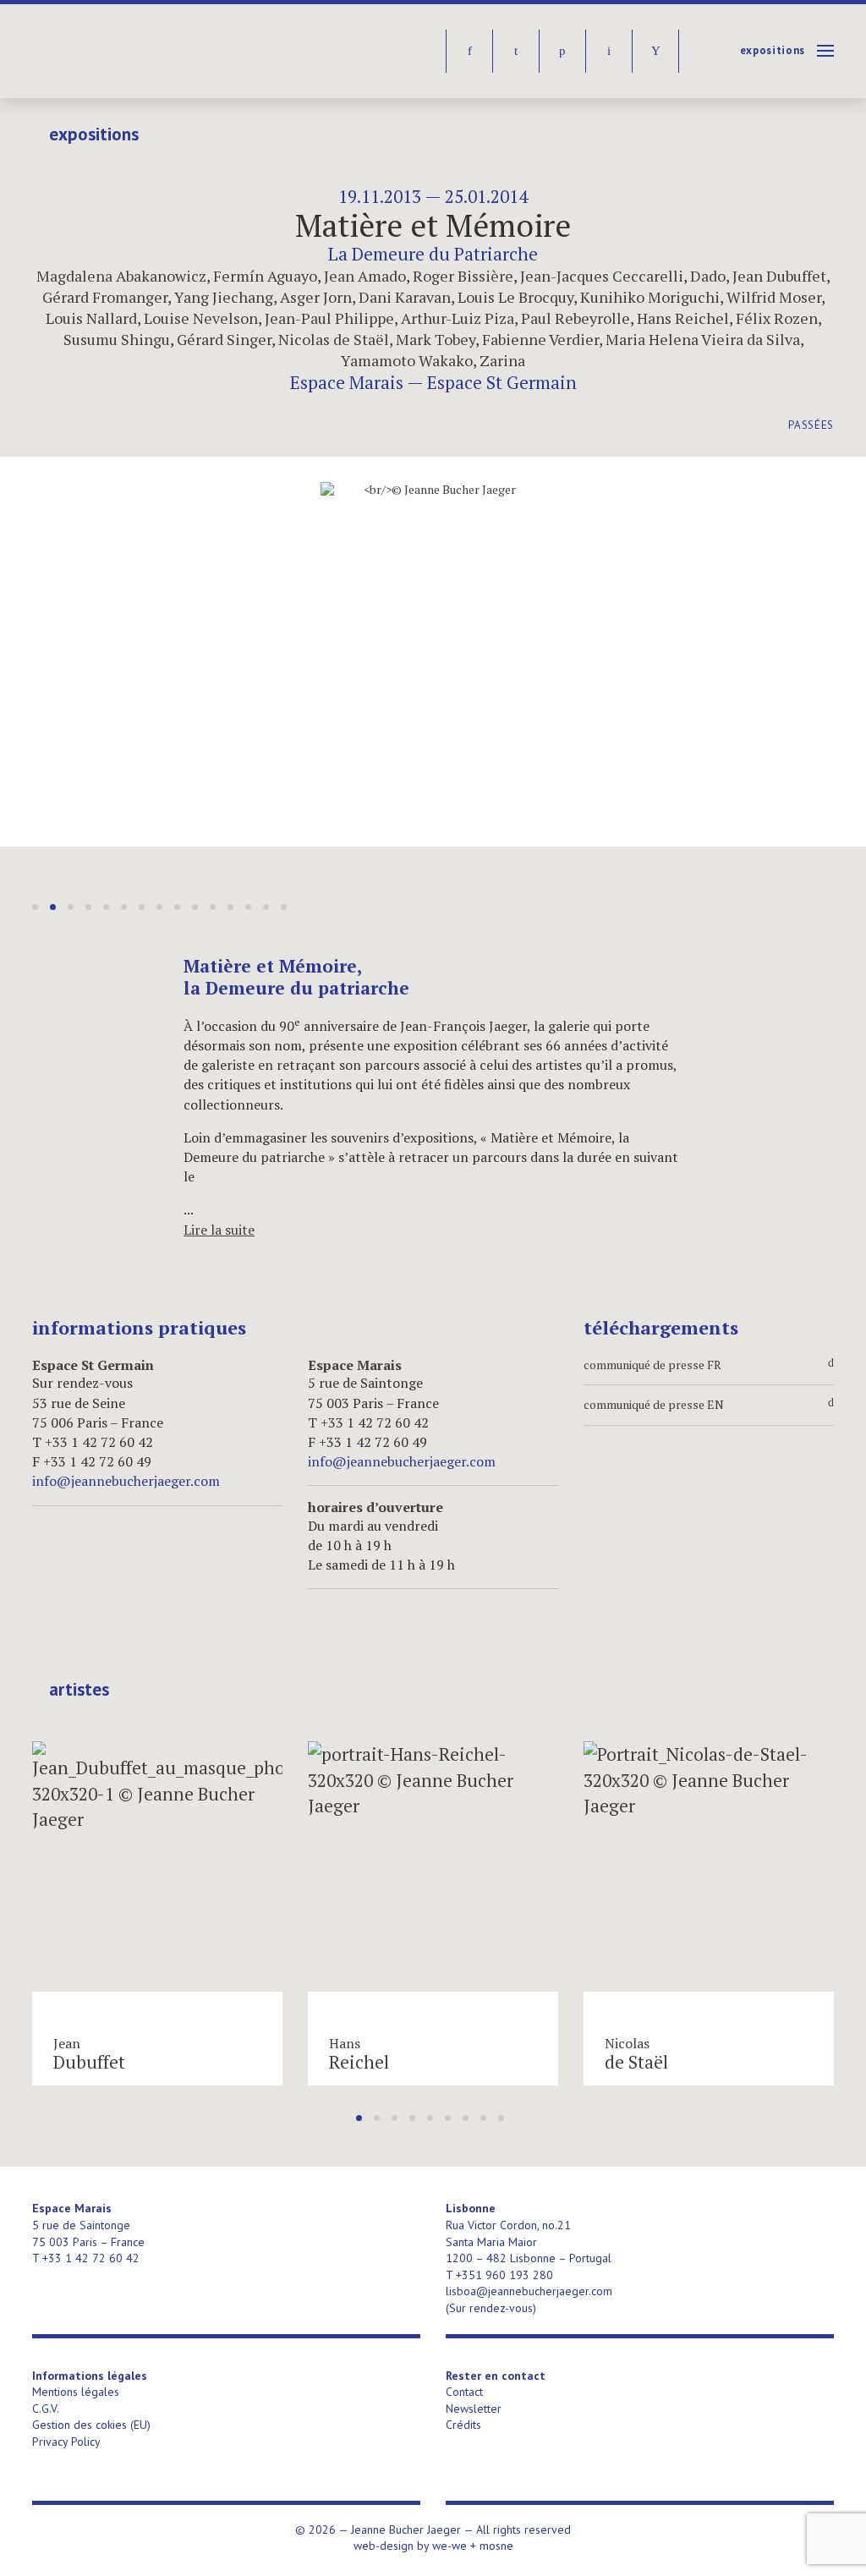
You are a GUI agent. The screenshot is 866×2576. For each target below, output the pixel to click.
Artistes (79, 1690)
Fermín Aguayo (265, 276)
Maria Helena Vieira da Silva (703, 339)
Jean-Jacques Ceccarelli (602, 276)
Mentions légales (76, 2392)
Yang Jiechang (224, 297)
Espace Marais (347, 382)
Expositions (773, 50)
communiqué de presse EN (709, 1405)
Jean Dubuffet (779, 276)
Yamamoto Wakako (407, 360)
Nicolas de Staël (334, 339)
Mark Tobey (436, 339)
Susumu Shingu (117, 339)
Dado (708, 276)
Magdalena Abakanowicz (121, 276)
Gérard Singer (224, 339)
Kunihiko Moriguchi (650, 297)
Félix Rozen (777, 318)
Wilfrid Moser (774, 297)
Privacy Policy (66, 2442)
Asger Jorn (316, 297)
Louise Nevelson (201, 318)
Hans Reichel (683, 318)
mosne (496, 2546)
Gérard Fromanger (105, 297)
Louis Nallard (91, 318)
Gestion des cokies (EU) (91, 2425)
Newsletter (474, 2409)
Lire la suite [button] (219, 1230)
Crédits (463, 2425)
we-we (449, 2546)
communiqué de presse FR (709, 1365)
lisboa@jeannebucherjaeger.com (529, 2291)
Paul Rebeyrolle (576, 318)
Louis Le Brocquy (515, 297)
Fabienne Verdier (540, 339)
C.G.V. (46, 2409)
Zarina (502, 360)
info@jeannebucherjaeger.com (126, 1481)
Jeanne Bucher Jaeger (162, 51)
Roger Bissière (463, 276)
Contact (464, 2392)
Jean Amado (365, 276)
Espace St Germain (502, 382)
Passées (811, 425)
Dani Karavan (405, 297)
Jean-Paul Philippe (329, 318)
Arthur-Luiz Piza (458, 318)
